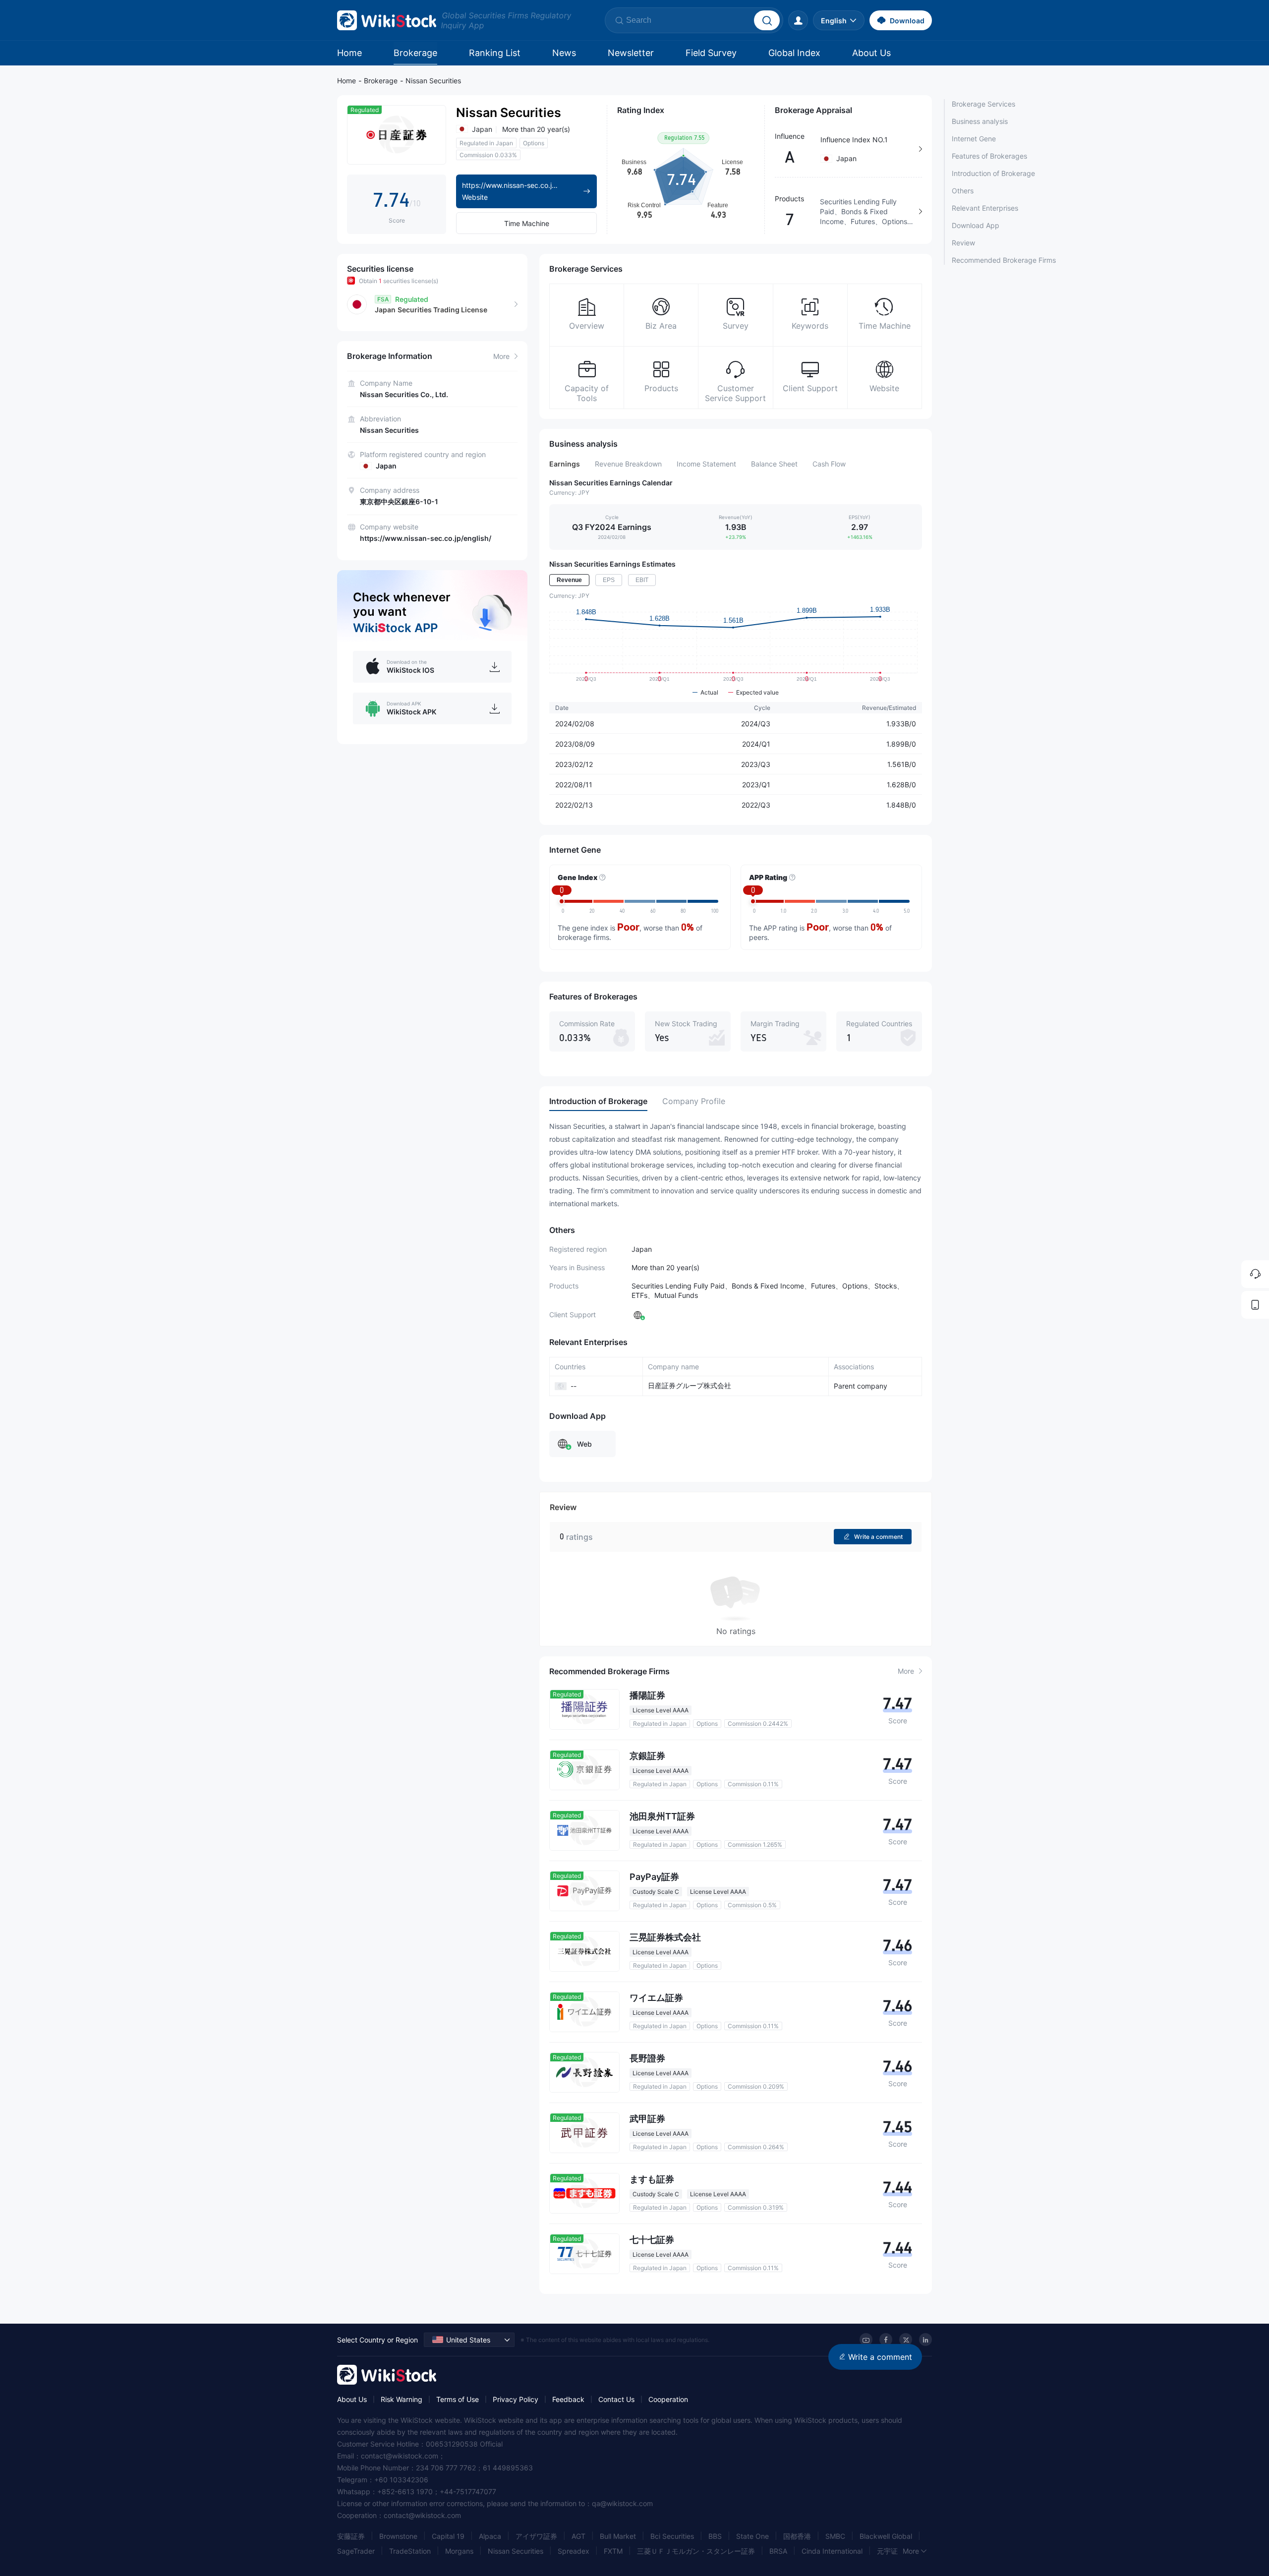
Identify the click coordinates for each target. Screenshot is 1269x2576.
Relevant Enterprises (985, 208)
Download (907, 21)
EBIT (642, 580)
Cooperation (668, 2399)
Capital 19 (448, 2536)
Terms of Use (458, 2399)
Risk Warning (402, 2399)
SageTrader (356, 2551)
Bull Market (618, 2536)
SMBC (835, 2536)
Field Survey (711, 53)
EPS (609, 580)
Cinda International (832, 2551)
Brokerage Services (983, 104)
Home (349, 53)
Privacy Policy (516, 2399)
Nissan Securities (433, 81)
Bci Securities (672, 2536)
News (564, 53)
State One (752, 2536)
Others (963, 191)
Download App (976, 225)
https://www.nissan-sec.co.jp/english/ (426, 538)
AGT (578, 2536)
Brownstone (398, 2536)
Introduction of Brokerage (993, 173)
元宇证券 (891, 2551)
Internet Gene (974, 139)
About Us (871, 53)
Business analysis (980, 121)
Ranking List (495, 53)
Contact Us (616, 2399)
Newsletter (631, 53)
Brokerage (415, 53)
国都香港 (797, 2536)
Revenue (569, 580)
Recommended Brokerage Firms (1004, 260)
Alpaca (490, 2536)
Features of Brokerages (989, 156)
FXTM (613, 2551)
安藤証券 (351, 2536)
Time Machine (527, 223)
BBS (715, 2536)
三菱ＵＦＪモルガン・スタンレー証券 (696, 2551)
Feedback (568, 2399)
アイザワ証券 (536, 2536)
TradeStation (410, 2551)
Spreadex (574, 2551)
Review (963, 243)
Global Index (794, 53)
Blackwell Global (886, 2536)
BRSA (778, 2551)
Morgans (459, 2551)
